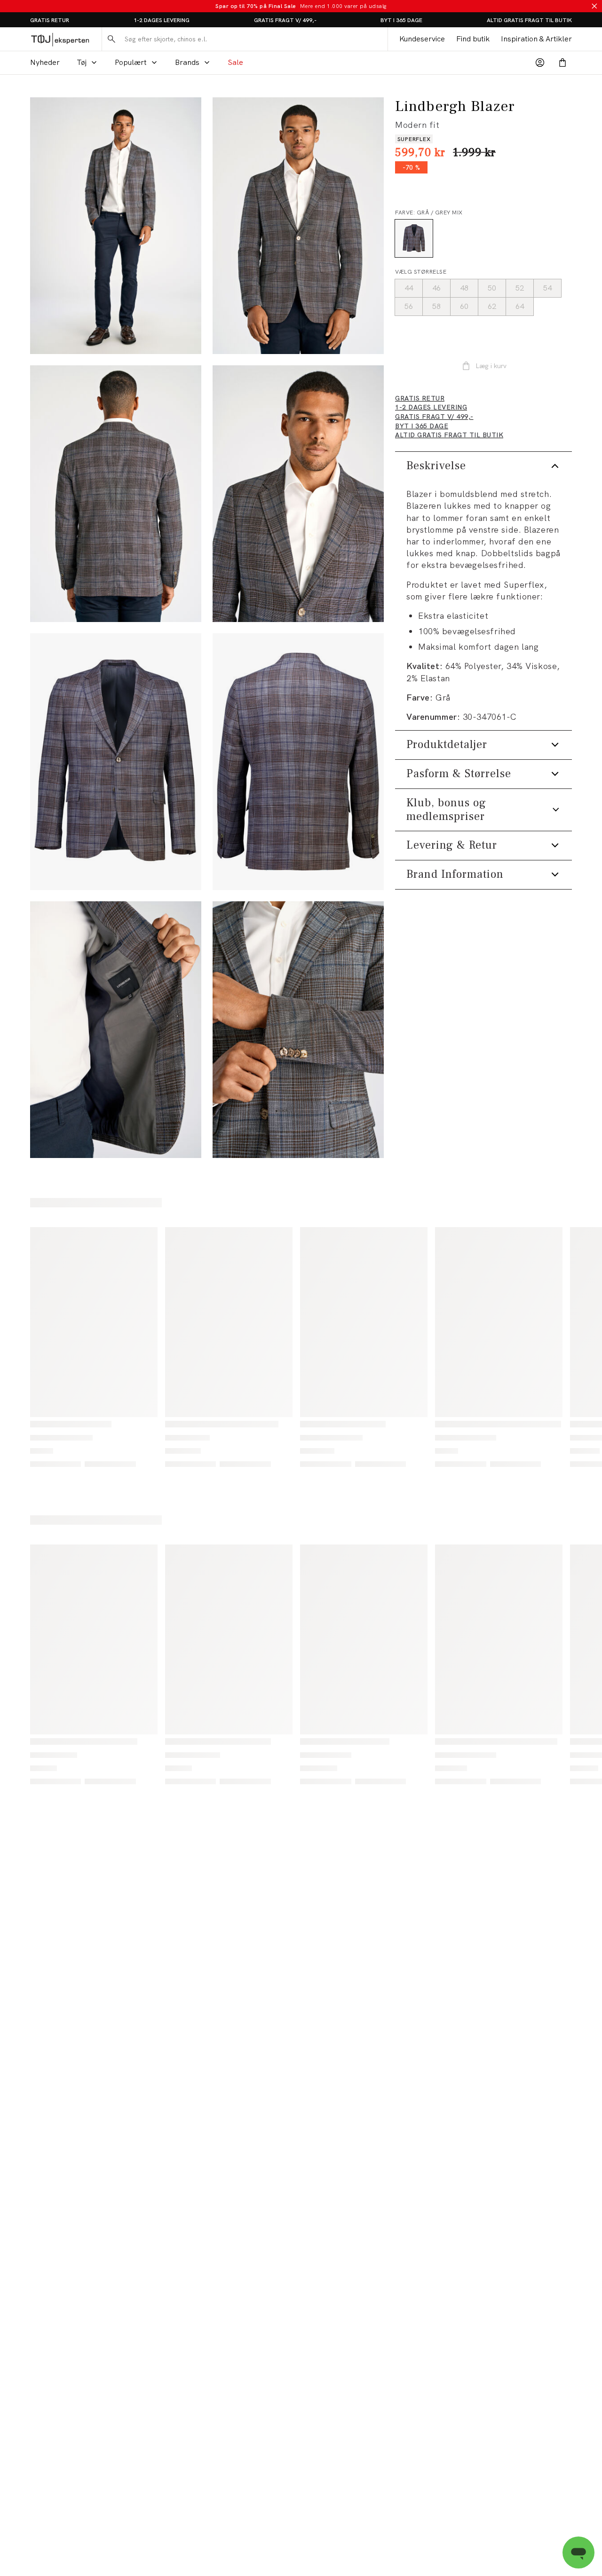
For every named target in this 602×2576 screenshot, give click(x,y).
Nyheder (45, 62)
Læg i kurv (491, 366)
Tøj (82, 62)
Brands (187, 62)
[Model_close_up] (298, 494)
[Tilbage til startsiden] (60, 39)
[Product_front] (116, 762)
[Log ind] (540, 63)
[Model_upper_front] (298, 226)
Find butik (473, 39)
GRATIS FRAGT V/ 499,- (285, 20)
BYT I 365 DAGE (401, 20)
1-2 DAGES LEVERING (162, 20)
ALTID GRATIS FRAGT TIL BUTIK (529, 20)
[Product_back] (298, 762)
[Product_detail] (116, 1030)
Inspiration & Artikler (536, 39)
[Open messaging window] (578, 2552)
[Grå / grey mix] (414, 238)
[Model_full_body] (116, 226)
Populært (131, 62)
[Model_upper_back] (116, 494)
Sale (235, 62)
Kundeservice (422, 39)
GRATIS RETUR (50, 20)
